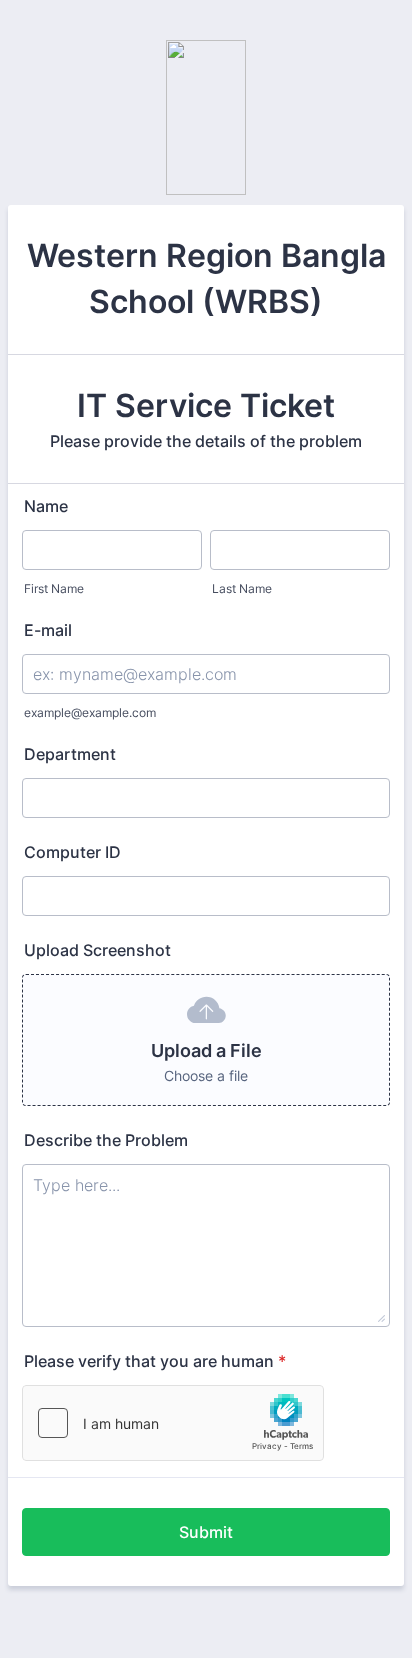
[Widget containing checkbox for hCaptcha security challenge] (173, 1423)
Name (46, 506)
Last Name (242, 588)
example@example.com (90, 712)
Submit (206, 1532)
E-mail (48, 630)
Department (70, 754)
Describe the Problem (106, 1140)
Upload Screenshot (97, 950)
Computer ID (72, 852)
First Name (54, 588)
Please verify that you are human (155, 1361)
